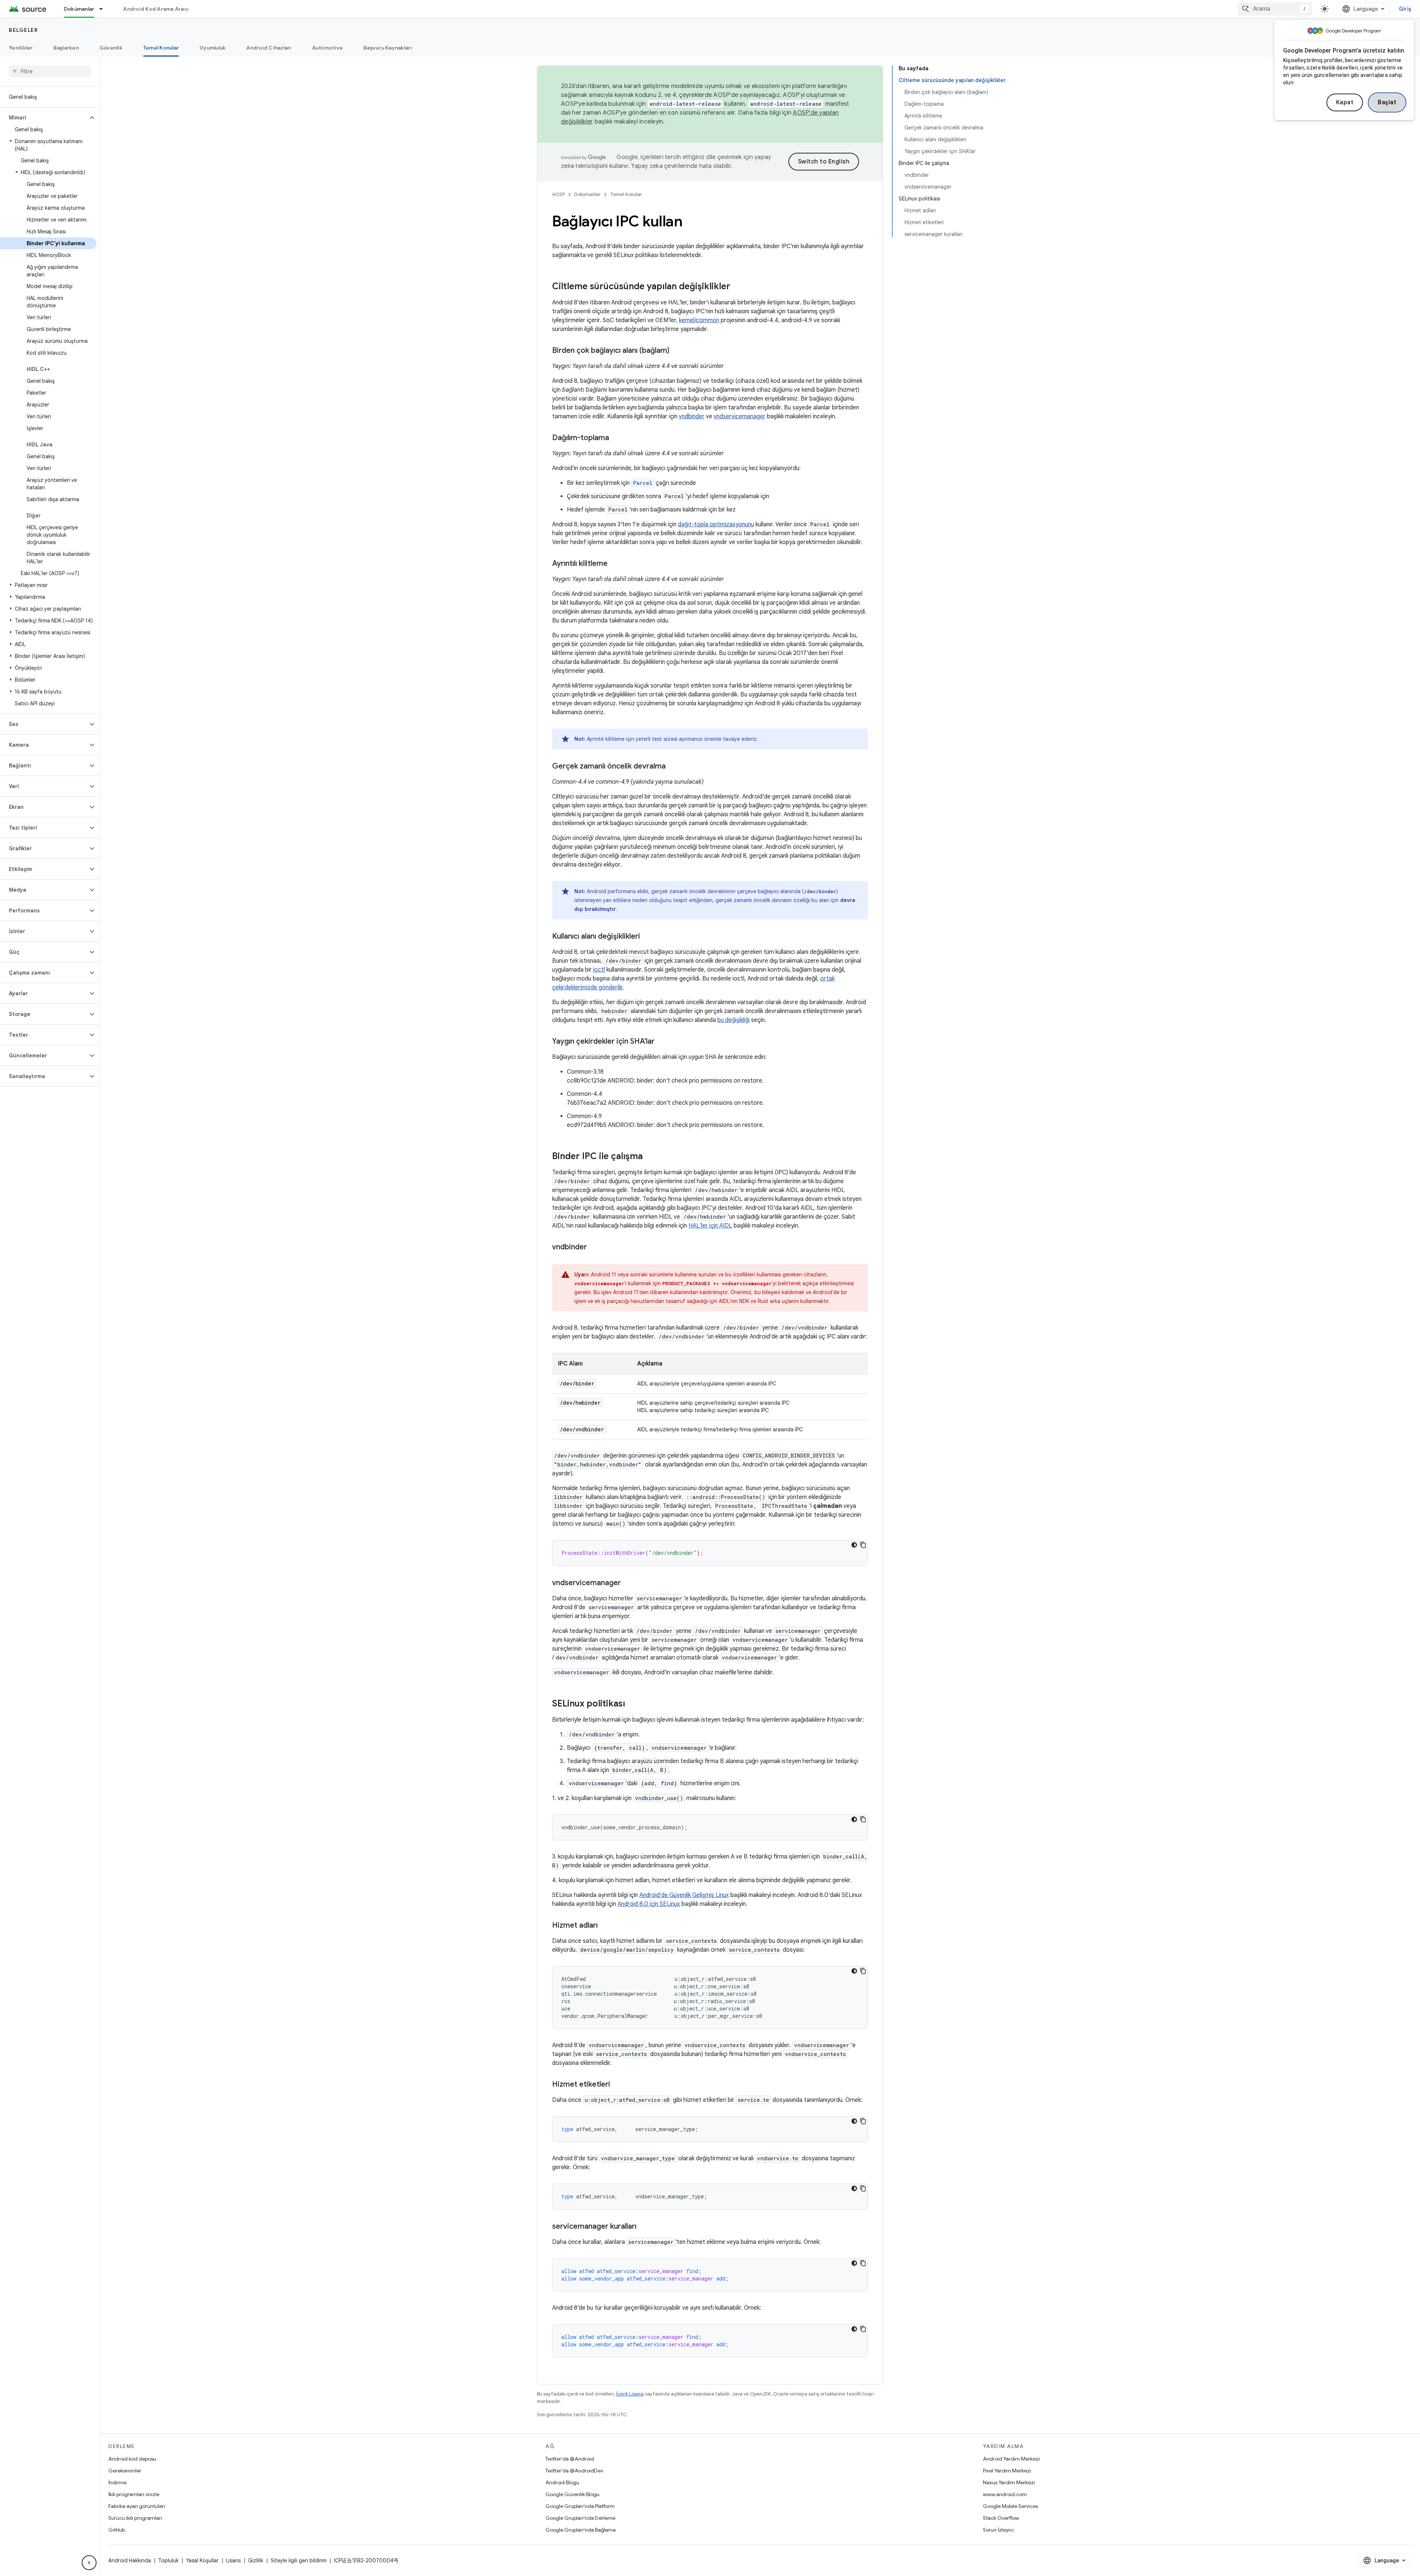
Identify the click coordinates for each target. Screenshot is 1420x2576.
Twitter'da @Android (570, 2459)
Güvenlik (111, 48)
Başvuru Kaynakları (388, 48)
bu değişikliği (733, 1020)
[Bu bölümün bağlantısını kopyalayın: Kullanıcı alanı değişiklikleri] (648, 937)
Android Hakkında (130, 2560)
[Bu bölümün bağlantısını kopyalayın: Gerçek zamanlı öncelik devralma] (673, 767)
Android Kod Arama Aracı (156, 9)
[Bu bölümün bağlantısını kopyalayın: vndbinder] (594, 1248)
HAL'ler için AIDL (710, 1226)
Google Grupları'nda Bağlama (581, 2530)
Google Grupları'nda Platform (580, 2506)
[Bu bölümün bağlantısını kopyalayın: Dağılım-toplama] (616, 438)
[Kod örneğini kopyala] (863, 1545)
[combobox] (1275, 9)
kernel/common (699, 320)
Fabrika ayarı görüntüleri (137, 2506)
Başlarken (66, 48)
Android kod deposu (132, 2459)
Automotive (328, 48)
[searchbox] (50, 71)
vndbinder (692, 416)
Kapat (1345, 102)
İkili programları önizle (134, 2494)
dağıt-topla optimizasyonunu (716, 524)
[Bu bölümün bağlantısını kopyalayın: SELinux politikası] (632, 1704)
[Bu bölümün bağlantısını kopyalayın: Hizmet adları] (605, 1926)
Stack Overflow (1001, 2518)
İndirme (117, 2482)
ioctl (599, 970)
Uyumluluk (213, 48)
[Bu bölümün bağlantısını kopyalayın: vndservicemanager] (628, 1583)
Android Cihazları (269, 48)
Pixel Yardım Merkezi (1007, 2471)
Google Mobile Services (1010, 2506)
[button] (44, 118)
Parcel (643, 483)
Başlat (1387, 102)
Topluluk (168, 2560)
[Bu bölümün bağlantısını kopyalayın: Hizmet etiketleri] (618, 2085)
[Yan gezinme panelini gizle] (89, 2563)
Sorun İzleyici (998, 2530)
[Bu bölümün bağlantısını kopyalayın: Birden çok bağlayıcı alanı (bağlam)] (677, 351)
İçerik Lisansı (630, 2394)
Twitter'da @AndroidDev (574, 2471)
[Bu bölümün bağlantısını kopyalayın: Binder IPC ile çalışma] (650, 1157)
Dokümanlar (79, 9)
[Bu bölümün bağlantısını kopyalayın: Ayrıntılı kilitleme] (615, 564)
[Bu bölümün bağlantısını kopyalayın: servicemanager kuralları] (644, 2227)
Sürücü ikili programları (135, 2518)
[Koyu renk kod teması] (854, 1545)
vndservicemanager (740, 416)
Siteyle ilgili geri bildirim (299, 2560)
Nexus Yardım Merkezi (1009, 2482)
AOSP (558, 194)
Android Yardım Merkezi (1011, 2459)
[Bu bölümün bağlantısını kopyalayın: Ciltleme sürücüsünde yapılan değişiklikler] (738, 287)
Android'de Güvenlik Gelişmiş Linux (684, 1895)
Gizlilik (256, 2560)
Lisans (233, 2560)
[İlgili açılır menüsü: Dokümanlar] (104, 9)
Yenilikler (21, 48)
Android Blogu (562, 2482)
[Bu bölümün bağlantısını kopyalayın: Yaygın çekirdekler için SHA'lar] (662, 1042)
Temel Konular (161, 48)
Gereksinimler (125, 2471)
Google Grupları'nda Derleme (580, 2518)
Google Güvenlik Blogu (572, 2494)
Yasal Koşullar (202, 2560)
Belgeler (23, 30)
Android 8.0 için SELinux (649, 1904)
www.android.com (1005, 2494)
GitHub (117, 2530)
